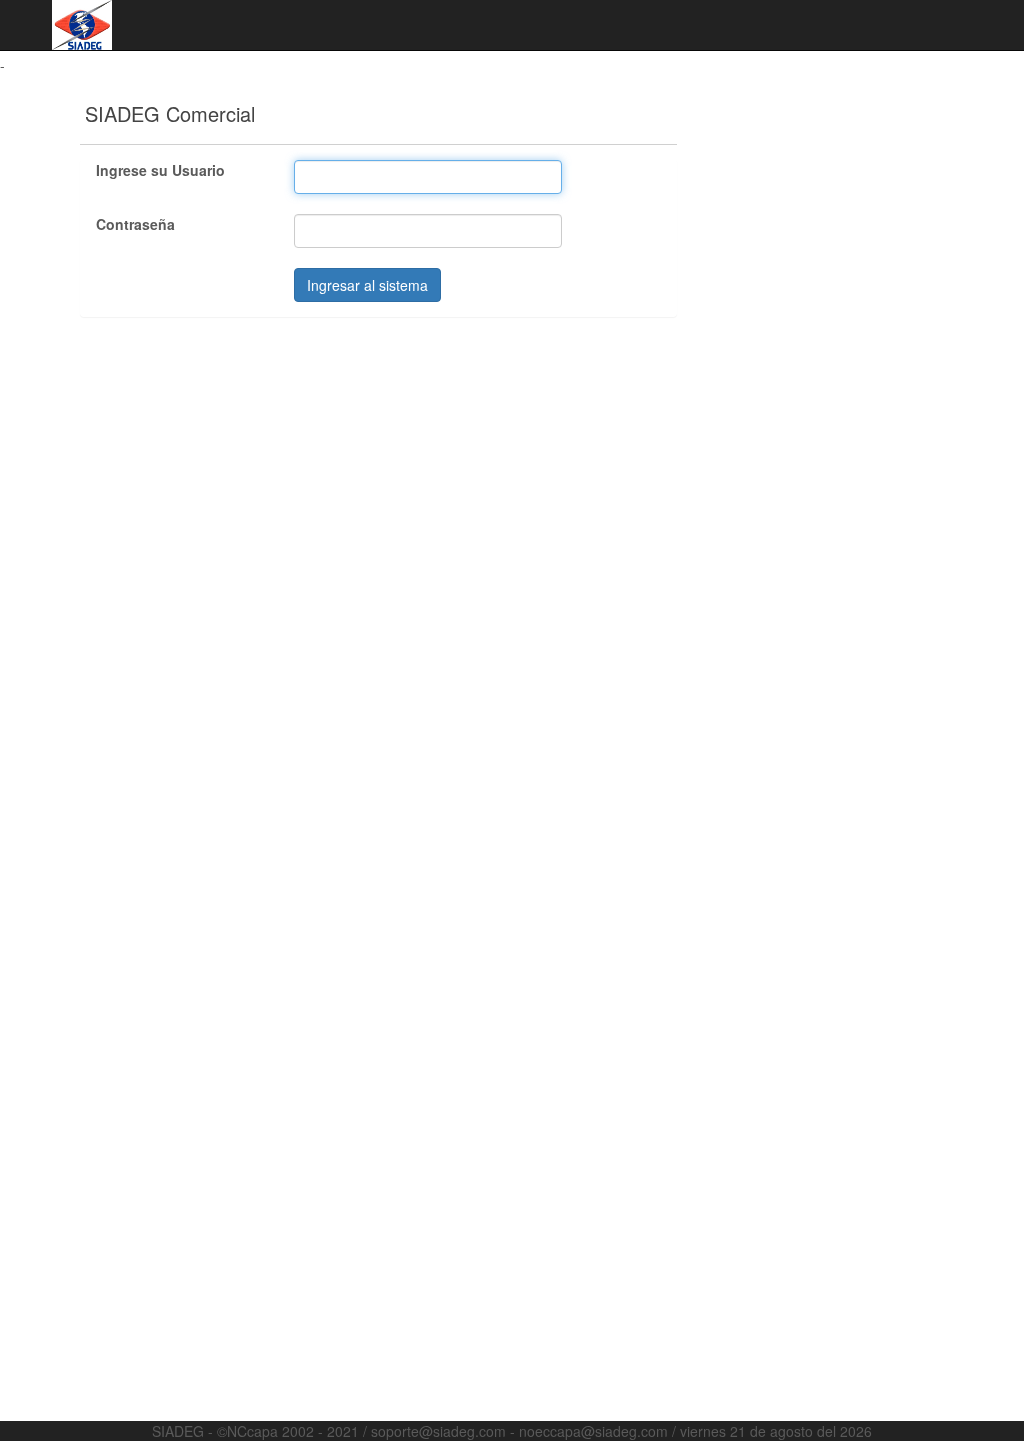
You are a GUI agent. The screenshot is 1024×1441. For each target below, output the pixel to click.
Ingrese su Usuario (160, 170)
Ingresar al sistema (367, 285)
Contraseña (135, 224)
